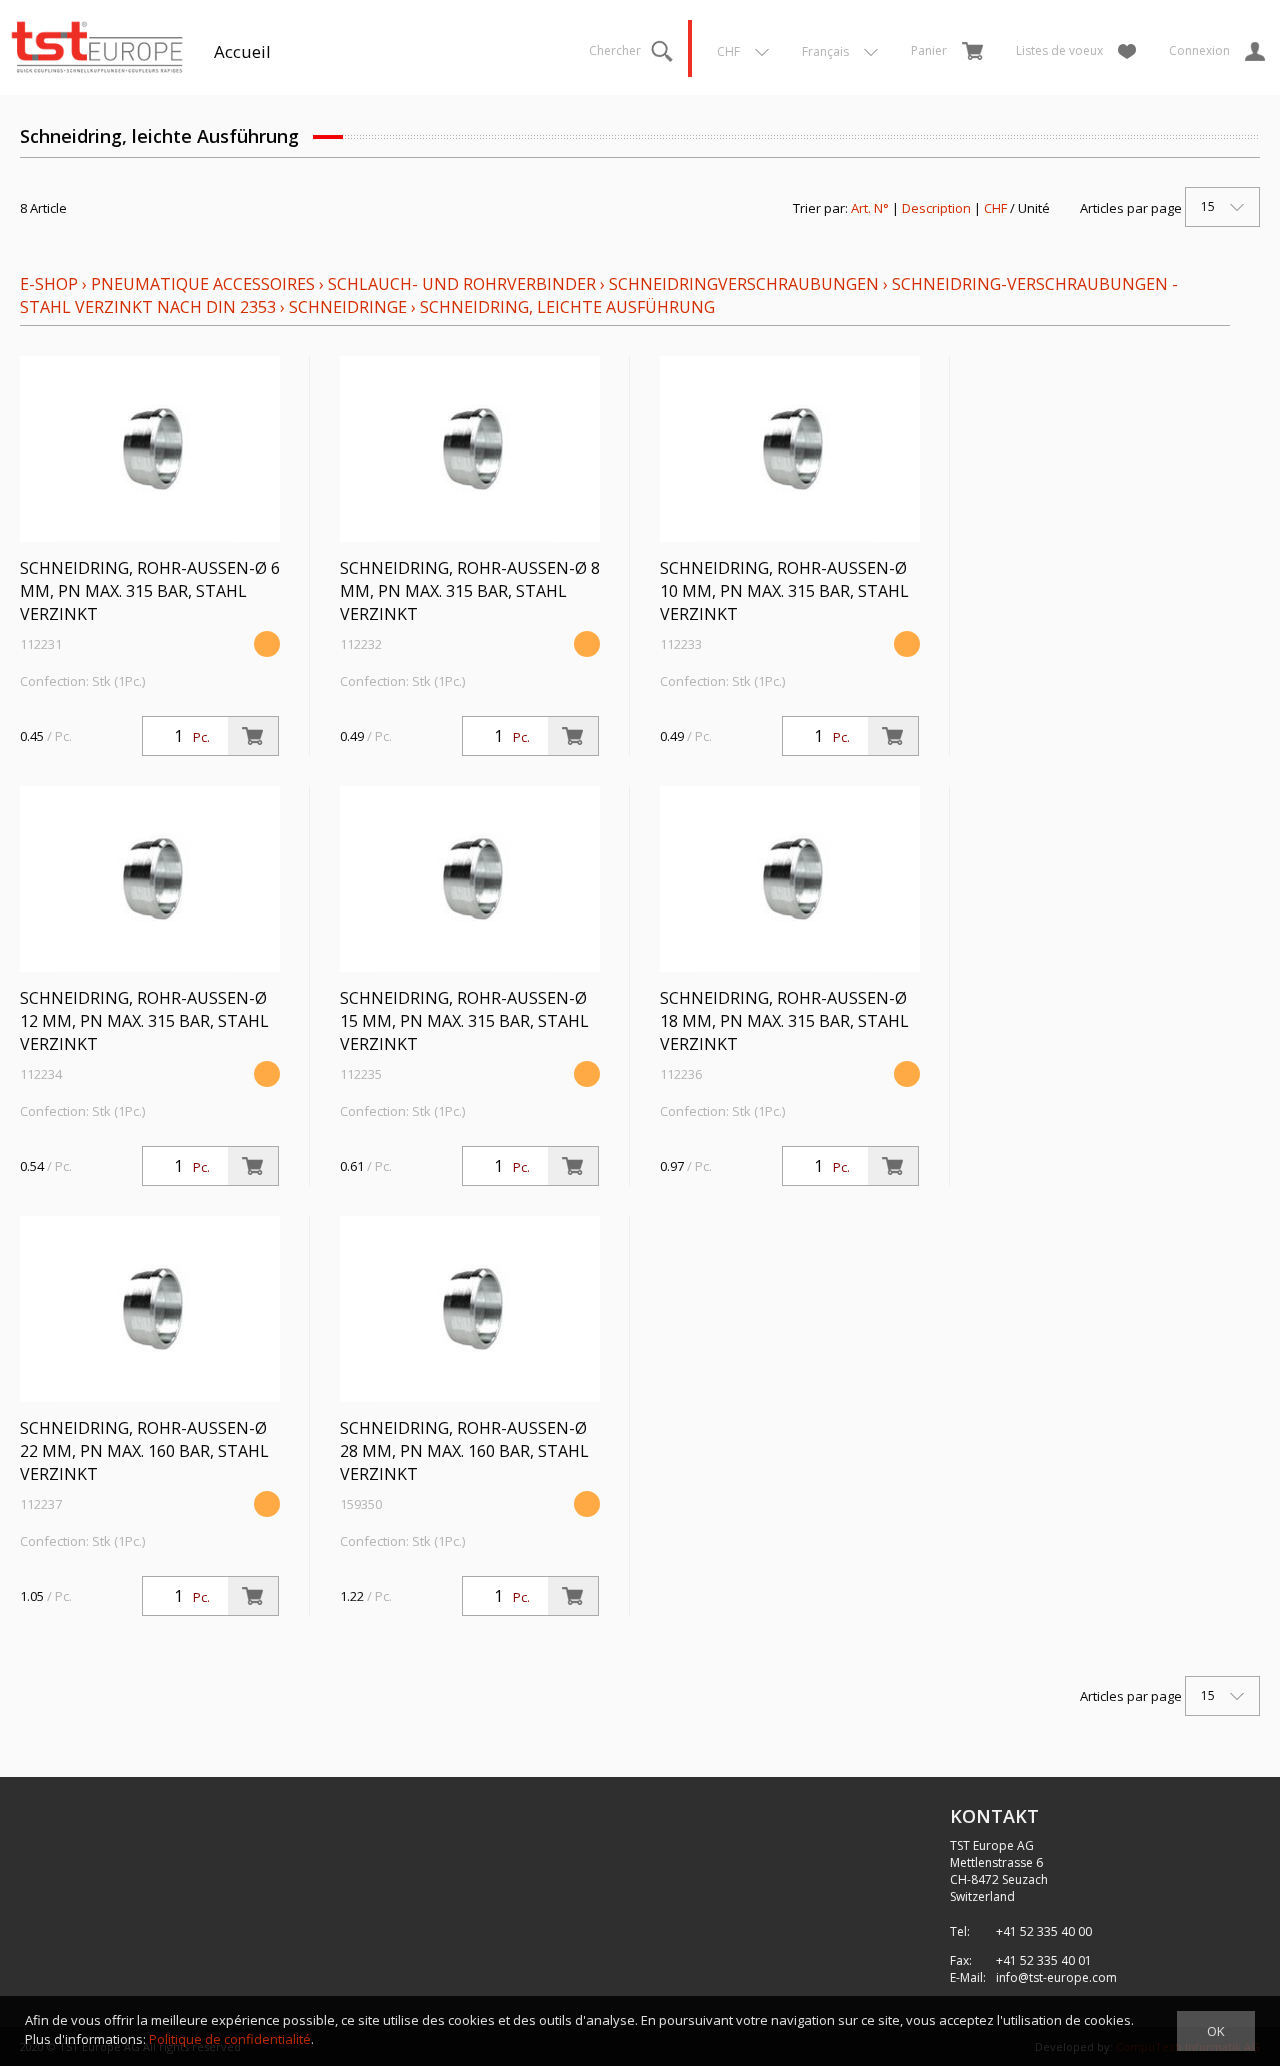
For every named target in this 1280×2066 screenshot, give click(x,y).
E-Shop (49, 284)
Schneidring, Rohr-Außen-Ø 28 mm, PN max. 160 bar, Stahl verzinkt (464, 1451)
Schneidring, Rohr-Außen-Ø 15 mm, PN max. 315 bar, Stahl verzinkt (464, 1021)
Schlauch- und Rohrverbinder (462, 284)
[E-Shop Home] (97, 45)
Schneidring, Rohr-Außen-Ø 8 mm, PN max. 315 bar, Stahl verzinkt (470, 591)
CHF (995, 208)
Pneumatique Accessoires (203, 284)
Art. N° (870, 208)
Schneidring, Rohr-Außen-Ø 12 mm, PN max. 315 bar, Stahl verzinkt (144, 1021)
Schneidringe (348, 307)
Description (936, 208)
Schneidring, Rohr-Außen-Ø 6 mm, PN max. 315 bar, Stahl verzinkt (150, 591)
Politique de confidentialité (230, 2039)
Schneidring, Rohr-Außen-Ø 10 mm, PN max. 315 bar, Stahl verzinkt (784, 591)
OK (1216, 2031)
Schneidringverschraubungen (744, 284)
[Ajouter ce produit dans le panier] (253, 736)
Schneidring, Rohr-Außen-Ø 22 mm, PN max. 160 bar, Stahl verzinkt (144, 1451)
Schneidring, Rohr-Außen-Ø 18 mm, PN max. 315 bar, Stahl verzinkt (784, 1021)
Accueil (242, 51)
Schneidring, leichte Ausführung (567, 307)
